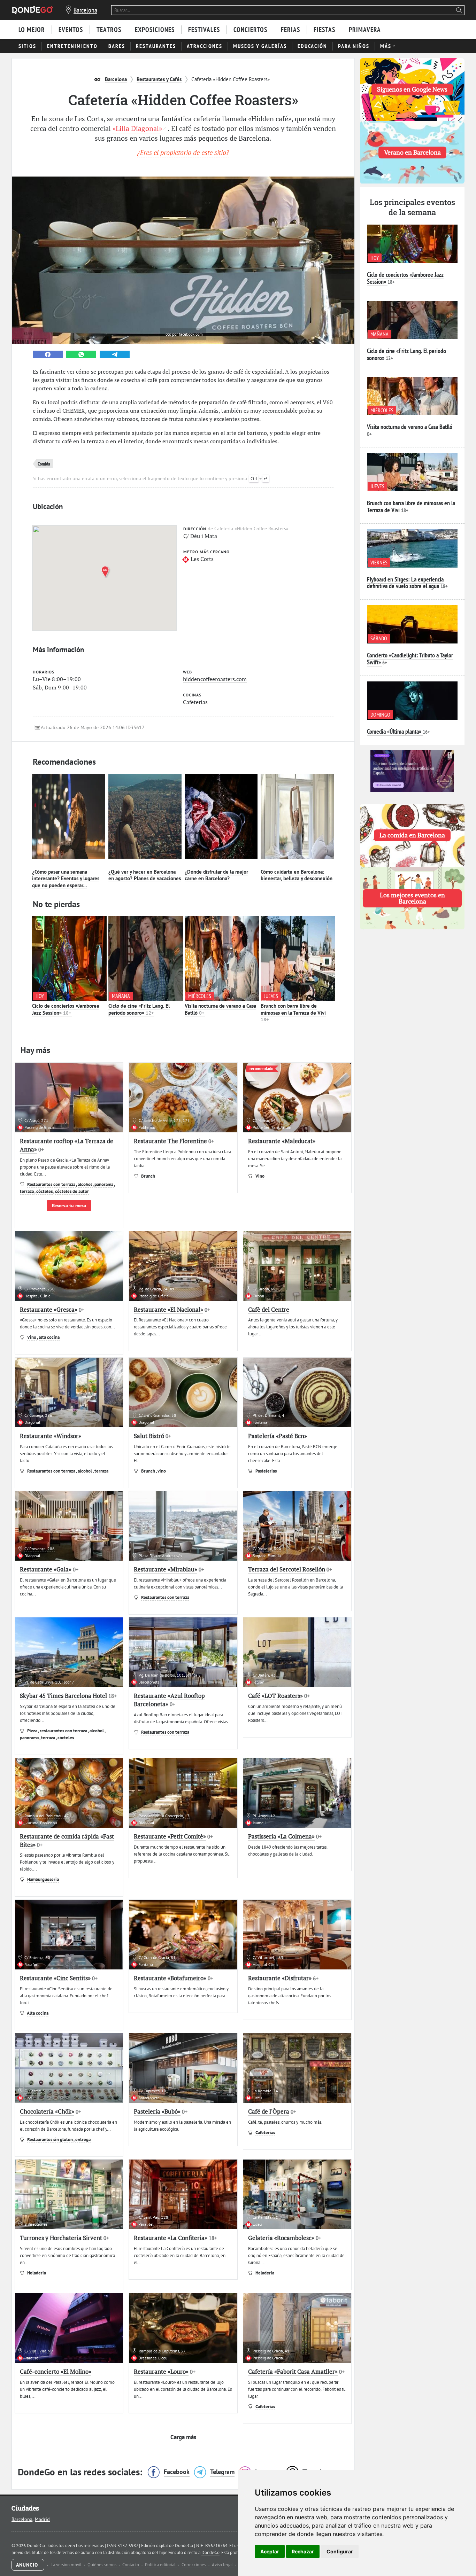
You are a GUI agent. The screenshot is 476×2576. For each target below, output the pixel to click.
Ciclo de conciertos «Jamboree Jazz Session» (66, 1009)
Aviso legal (223, 2565)
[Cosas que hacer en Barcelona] (32, 10)
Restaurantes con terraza (52, 1184)
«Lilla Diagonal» (137, 128)
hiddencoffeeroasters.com (215, 679)
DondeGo (210, 2552)
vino (162, 1471)
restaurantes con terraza (64, 1731)
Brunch (148, 1176)
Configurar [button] (340, 2551)
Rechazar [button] (303, 2551)
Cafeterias (265, 2133)
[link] (48, 354)
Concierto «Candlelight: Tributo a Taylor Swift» (410, 659)
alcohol (85, 1184)
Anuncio (28, 2565)
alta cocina (49, 1337)
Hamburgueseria (43, 1879)
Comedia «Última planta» (394, 731)
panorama (104, 1184)
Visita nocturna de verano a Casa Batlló (410, 427)
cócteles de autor (72, 1191)
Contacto (131, 2565)
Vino (260, 1176)
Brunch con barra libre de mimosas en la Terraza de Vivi (293, 1013)
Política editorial (161, 2565)
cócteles (45, 1191)
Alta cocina (38, 2013)
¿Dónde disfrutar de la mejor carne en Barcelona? (216, 875)
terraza (27, 1191)
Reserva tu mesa (69, 1205)
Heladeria (37, 2273)
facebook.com (191, 334)
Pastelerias (266, 1471)
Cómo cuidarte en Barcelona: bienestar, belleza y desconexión (297, 875)
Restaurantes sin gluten (50, 2140)
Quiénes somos (102, 2565)
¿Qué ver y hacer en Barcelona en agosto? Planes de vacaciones (145, 875)
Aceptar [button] (270, 2551)
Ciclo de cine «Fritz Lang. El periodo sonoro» (139, 1009)
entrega (83, 2140)
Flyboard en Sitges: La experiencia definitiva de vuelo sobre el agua (405, 583)
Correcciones (194, 2565)
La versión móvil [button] (67, 2565)
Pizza (33, 1731)
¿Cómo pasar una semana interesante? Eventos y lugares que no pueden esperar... (66, 879)
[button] (107, 572)
